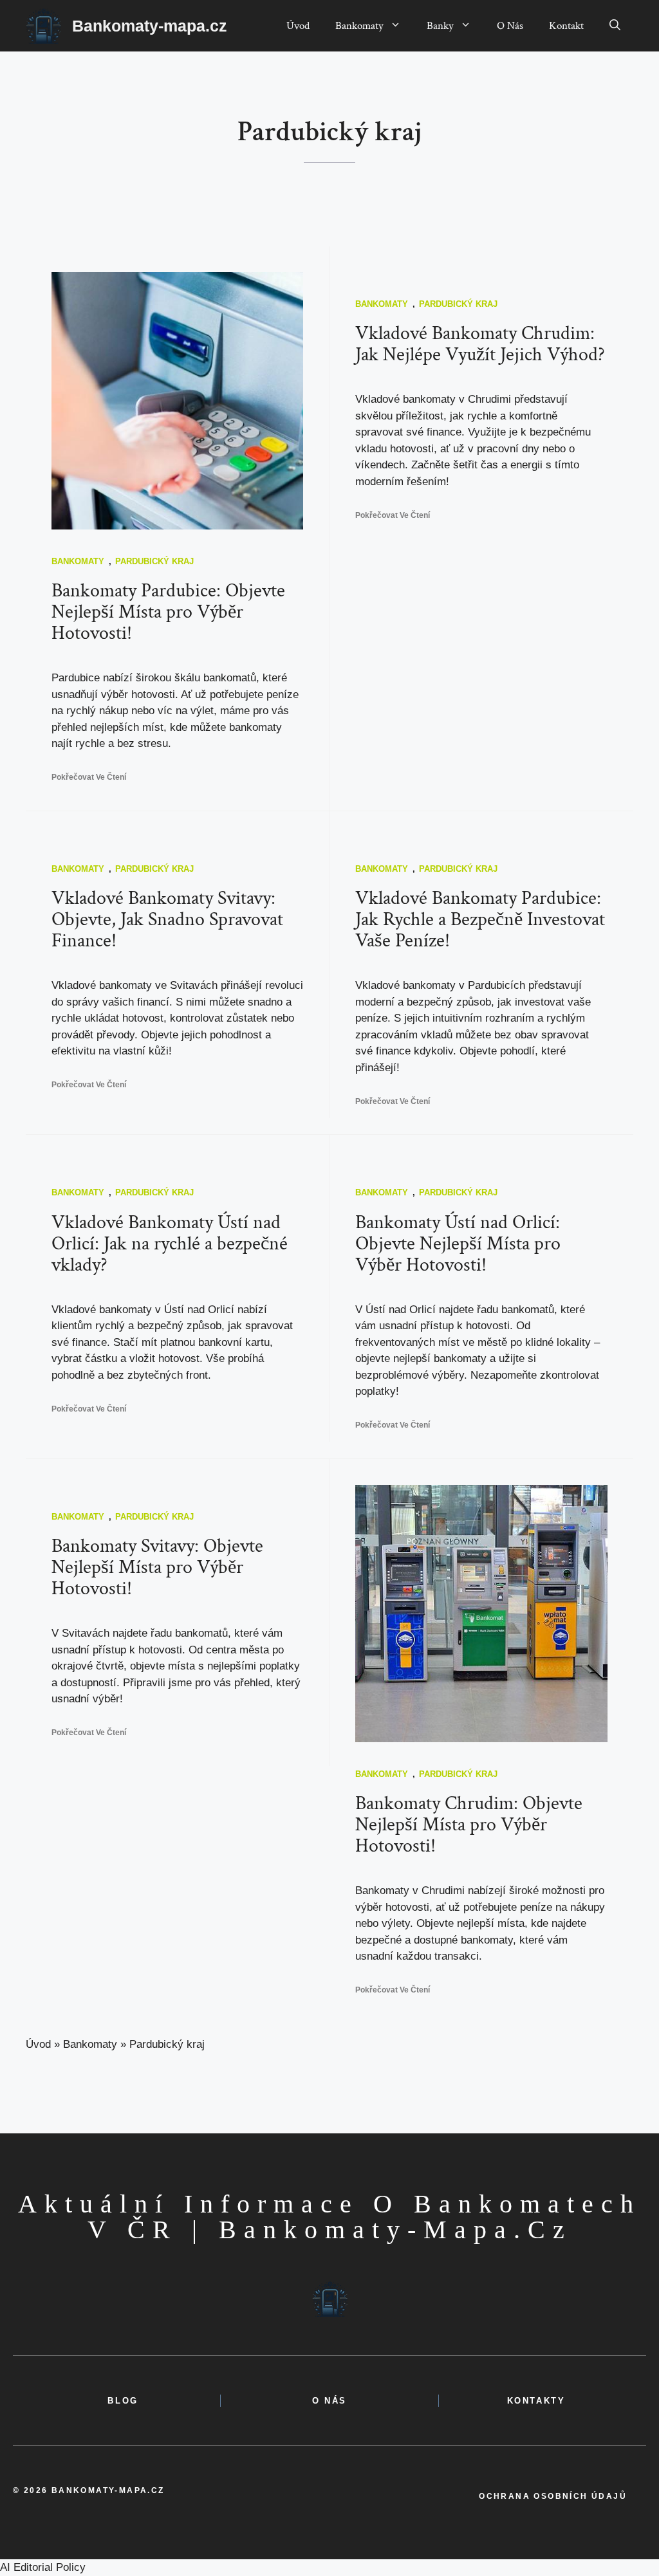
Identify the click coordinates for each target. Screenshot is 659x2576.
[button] (615, 26)
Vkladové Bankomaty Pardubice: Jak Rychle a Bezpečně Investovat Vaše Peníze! (480, 920)
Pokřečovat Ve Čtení (89, 777)
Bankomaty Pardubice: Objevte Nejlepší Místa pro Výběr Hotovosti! (168, 612)
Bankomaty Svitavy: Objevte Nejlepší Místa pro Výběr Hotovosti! (157, 1568)
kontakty (536, 2401)
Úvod (298, 26)
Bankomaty (359, 26)
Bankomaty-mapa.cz (150, 26)
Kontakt (566, 26)
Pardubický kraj (154, 561)
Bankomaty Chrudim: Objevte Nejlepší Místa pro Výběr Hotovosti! (469, 1825)
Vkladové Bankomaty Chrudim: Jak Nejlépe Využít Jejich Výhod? (480, 344)
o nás (329, 2401)
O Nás (510, 26)
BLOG (123, 2401)
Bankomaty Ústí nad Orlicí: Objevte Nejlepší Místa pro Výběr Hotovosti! (458, 1244)
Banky (440, 26)
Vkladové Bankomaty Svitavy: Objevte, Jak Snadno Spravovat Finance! (167, 920)
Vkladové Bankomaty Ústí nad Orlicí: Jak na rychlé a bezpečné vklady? (170, 1244)
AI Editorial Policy (43, 2567)
